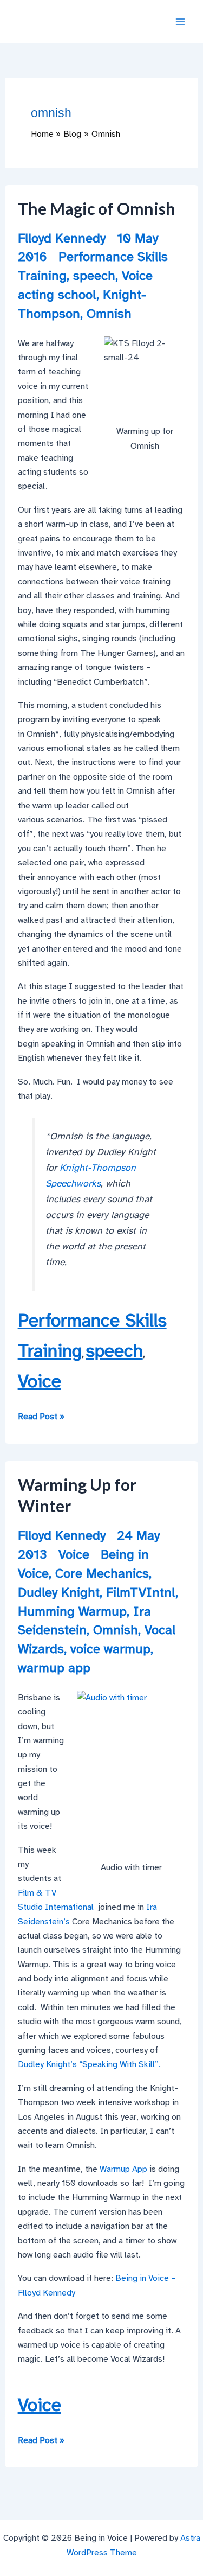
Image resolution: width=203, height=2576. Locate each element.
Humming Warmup (72, 1611)
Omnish (109, 314)
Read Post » (41, 1417)
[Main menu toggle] (180, 22)
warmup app (54, 1668)
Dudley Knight (59, 1592)
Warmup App (123, 2169)
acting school (57, 295)
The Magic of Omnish (97, 208)
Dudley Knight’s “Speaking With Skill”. (89, 2064)
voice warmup (110, 1649)
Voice (137, 276)
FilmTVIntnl (141, 1592)
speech (94, 276)
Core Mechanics (102, 1573)
